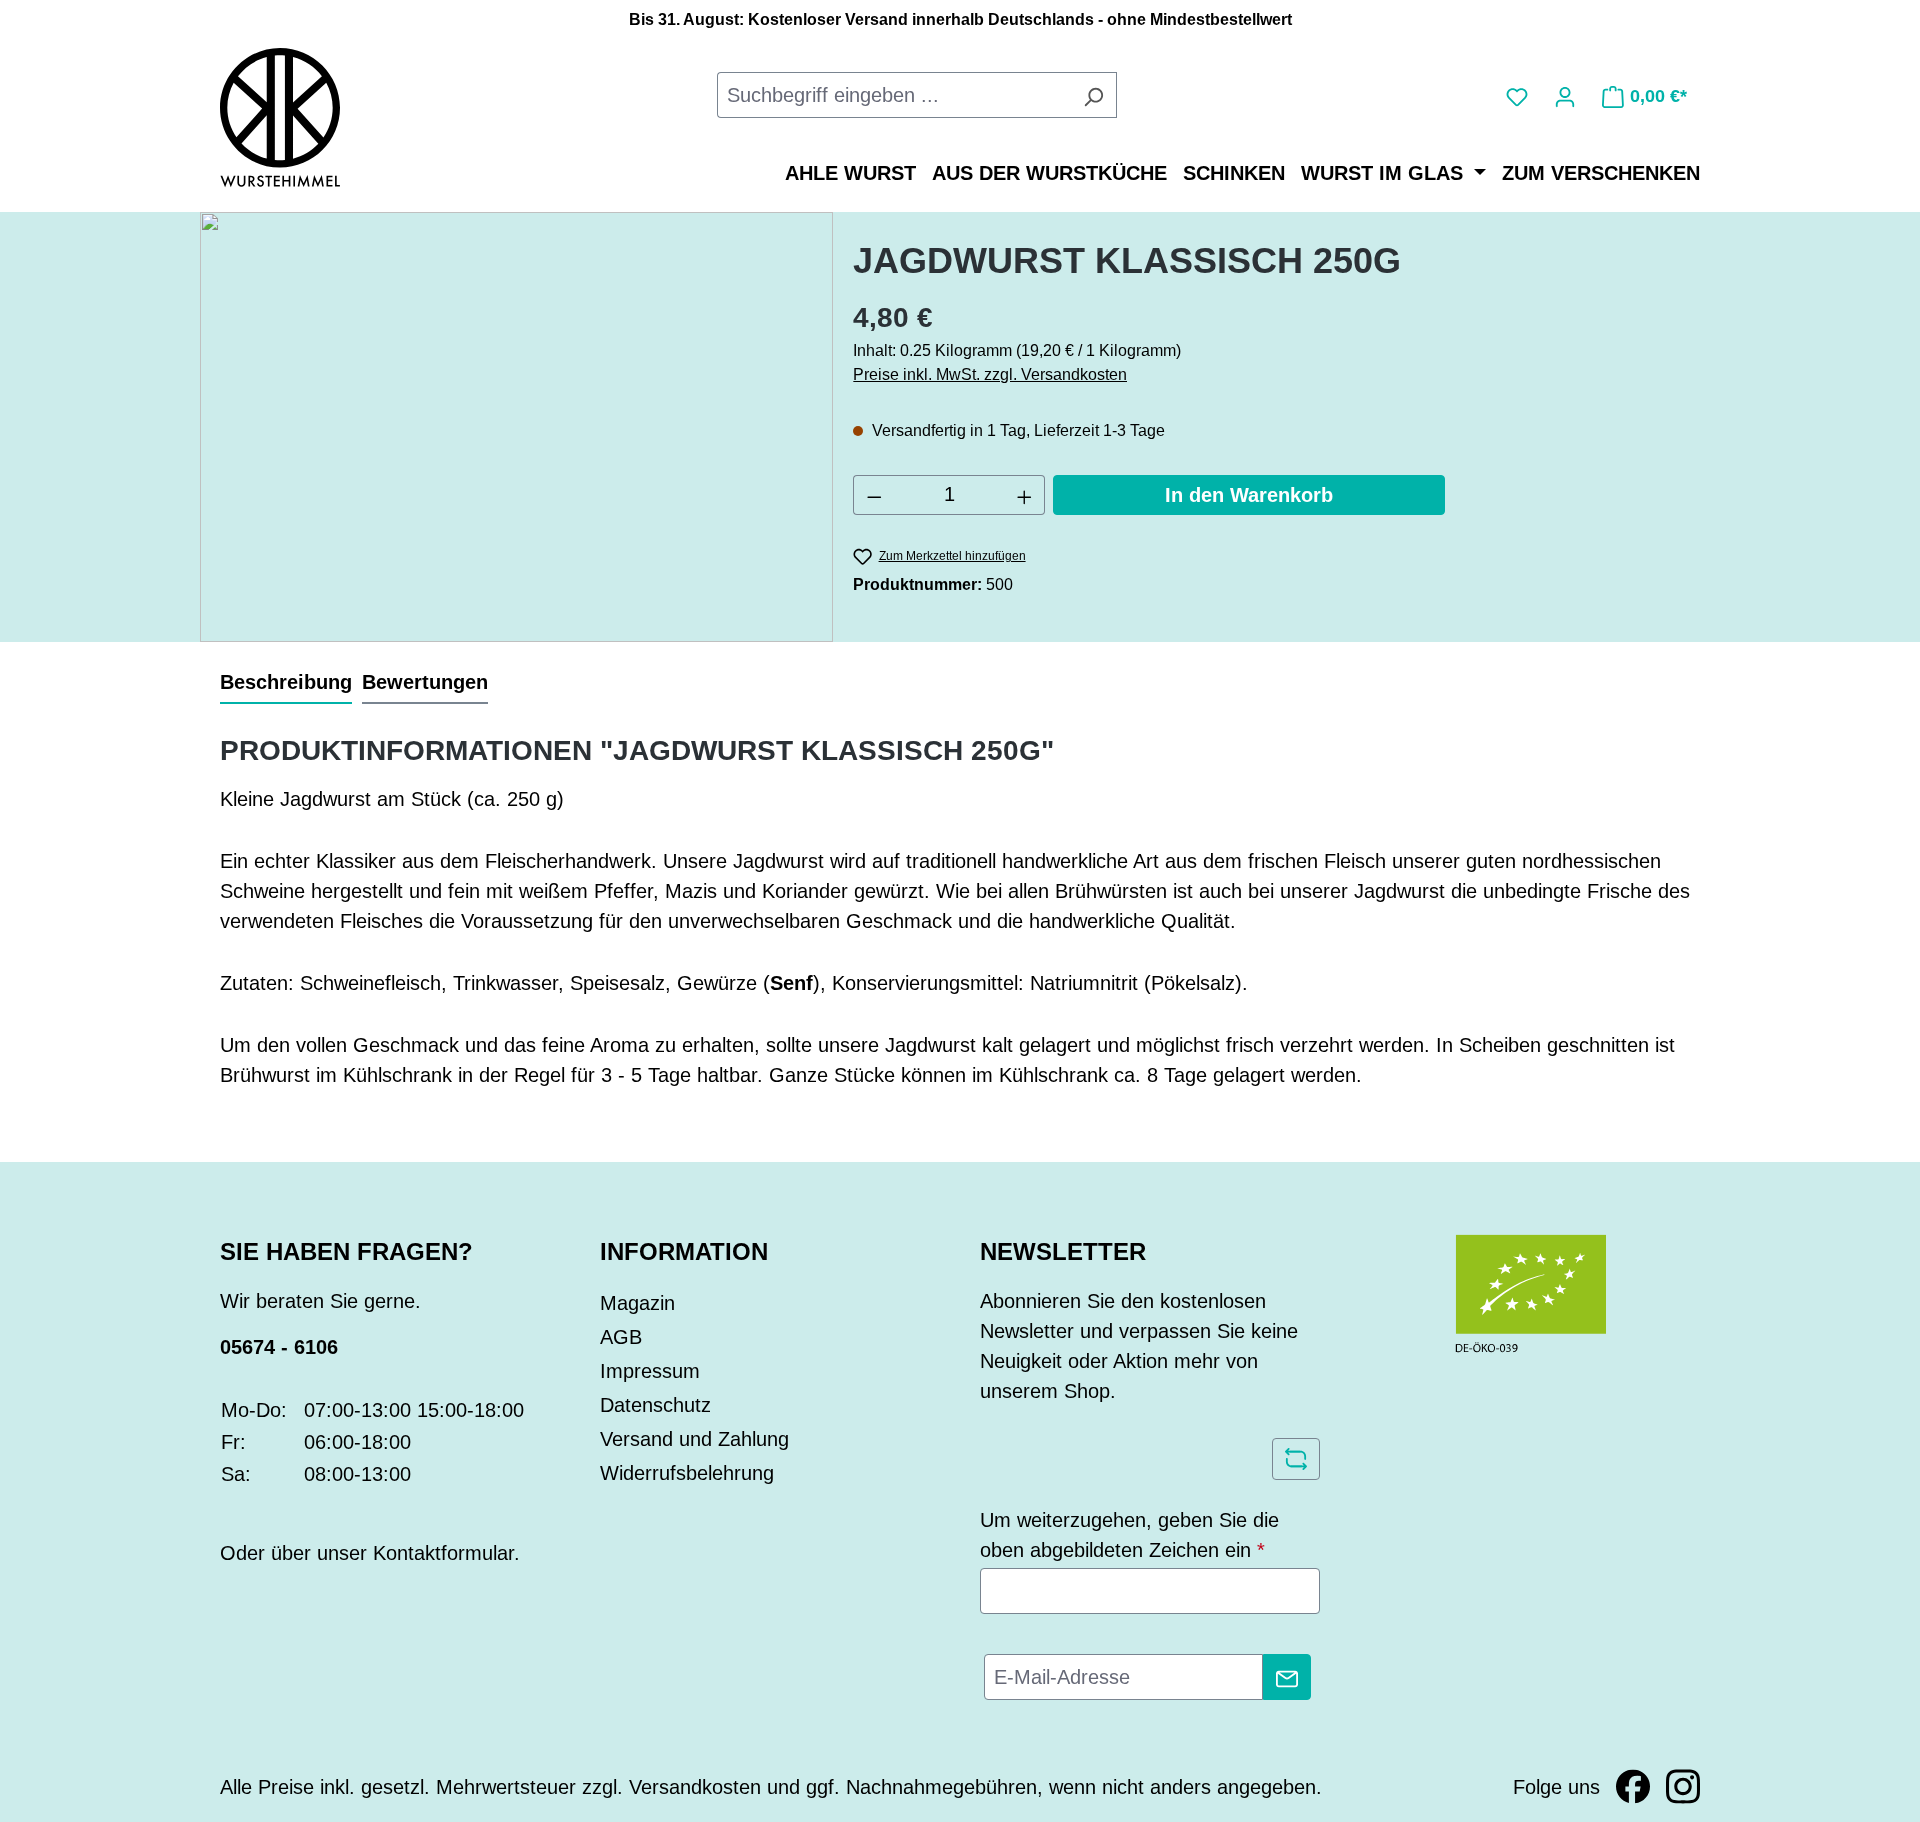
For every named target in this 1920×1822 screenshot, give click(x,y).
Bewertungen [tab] (425, 682)
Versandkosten (695, 1787)
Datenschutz (655, 1405)
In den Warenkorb (1249, 495)
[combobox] (894, 95)
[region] (516, 427)
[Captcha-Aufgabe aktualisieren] (1296, 1459)
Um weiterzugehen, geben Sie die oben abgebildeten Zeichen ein (1129, 1535)
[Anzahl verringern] (874, 495)
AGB (621, 1337)
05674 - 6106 (279, 1347)
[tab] (286, 683)
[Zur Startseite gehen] (280, 116)
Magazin (637, 1303)
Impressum (650, 1371)
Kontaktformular (443, 1553)
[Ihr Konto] (1565, 95)
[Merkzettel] (1517, 95)
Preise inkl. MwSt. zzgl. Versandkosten (990, 374)
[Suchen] (1093, 95)
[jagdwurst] (516, 427)
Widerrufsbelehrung (687, 1473)
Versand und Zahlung (694, 1439)
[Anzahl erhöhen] (1025, 495)
